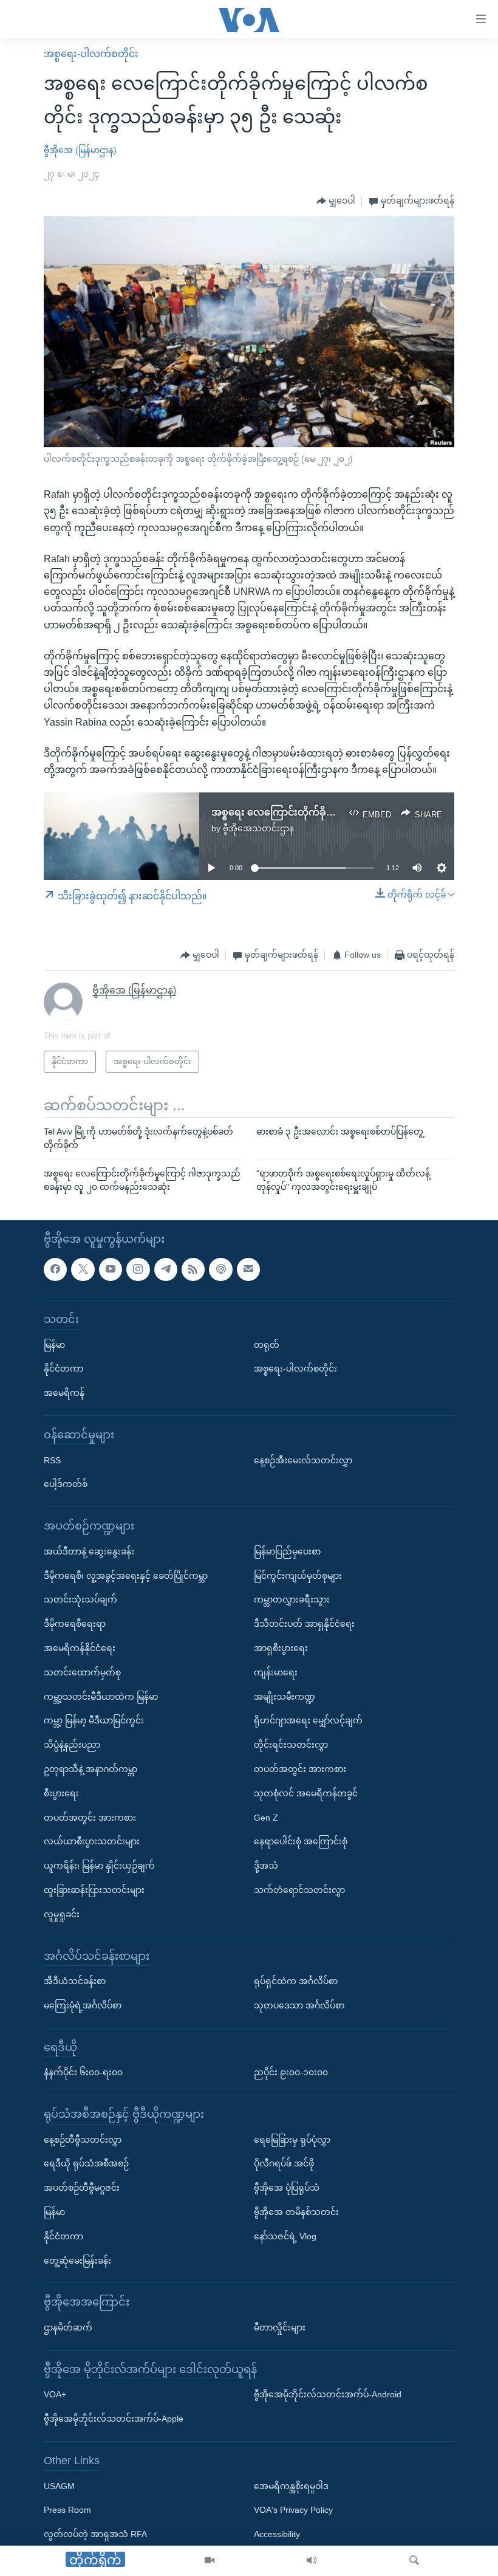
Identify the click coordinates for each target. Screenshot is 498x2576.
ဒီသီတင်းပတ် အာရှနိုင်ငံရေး (304, 1624)
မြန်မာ (54, 1344)
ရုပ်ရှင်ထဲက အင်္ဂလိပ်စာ (296, 1981)
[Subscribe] (248, 1269)
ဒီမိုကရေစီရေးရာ (75, 1624)
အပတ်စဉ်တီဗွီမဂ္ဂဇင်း (82, 2188)
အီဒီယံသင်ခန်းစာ (75, 1981)
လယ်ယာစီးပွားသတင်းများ (92, 1841)
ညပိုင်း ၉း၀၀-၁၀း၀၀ (291, 2072)
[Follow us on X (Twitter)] (83, 1269)
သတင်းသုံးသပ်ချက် (80, 1599)
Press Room (67, 2510)
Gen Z (266, 1817)
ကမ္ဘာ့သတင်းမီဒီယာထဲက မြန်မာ (101, 1696)
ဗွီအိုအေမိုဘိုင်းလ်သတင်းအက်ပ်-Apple (114, 2419)
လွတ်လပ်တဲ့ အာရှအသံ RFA (95, 2534)
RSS (52, 1460)
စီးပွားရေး (61, 1793)
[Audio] (312, 2561)
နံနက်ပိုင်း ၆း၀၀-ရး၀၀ (83, 2072)
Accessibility (277, 2534)
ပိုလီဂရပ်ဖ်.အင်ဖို (284, 2163)
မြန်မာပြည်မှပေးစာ (287, 1551)
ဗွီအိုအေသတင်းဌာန (258, 828)
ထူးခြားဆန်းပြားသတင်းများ (94, 1890)
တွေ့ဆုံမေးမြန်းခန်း (77, 2260)
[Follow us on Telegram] (166, 1269)
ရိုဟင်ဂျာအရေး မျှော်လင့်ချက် (308, 1720)
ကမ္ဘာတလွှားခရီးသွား (292, 1599)
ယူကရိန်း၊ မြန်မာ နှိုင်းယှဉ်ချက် (99, 1866)
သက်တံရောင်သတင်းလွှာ (299, 1890)
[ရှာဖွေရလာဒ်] (414, 2561)
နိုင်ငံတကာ (63, 1369)
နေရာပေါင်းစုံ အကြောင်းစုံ (301, 1841)
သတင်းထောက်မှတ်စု (82, 1672)
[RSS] (193, 1269)
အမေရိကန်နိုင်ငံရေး (80, 1648)
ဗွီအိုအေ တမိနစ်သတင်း (296, 2212)
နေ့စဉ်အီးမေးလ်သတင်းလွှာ (303, 1460)
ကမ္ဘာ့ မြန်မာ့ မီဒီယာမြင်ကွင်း (94, 1720)
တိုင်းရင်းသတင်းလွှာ (291, 1745)
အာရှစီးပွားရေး (281, 1648)
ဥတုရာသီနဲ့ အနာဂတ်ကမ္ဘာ (90, 1769)
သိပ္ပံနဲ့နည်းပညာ (72, 1745)
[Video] (210, 2561)
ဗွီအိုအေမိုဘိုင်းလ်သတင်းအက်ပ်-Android (328, 2394)
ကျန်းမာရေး (276, 1672)
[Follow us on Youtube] (111, 1269)
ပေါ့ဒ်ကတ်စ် (66, 1484)
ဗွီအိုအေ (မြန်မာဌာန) (80, 150)
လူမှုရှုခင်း (62, 1914)
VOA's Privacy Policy (293, 2510)
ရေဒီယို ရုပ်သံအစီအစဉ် (86, 2163)
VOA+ (55, 2394)
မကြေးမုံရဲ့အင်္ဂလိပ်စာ (83, 2005)
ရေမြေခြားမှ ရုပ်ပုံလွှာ (292, 2139)
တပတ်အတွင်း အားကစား (90, 1817)
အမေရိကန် (64, 1393)
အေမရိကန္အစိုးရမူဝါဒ (291, 2485)
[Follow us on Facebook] (55, 1269)
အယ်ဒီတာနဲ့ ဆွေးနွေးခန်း (89, 1551)
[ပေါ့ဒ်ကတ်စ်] (220, 1269)
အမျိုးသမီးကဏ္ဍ (285, 1696)
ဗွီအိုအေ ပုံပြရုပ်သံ (287, 2188)
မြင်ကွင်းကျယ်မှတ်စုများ (298, 1575)
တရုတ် (267, 1344)
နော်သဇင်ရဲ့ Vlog (285, 2236)
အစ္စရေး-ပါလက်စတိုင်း (91, 54)
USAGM (59, 2485)
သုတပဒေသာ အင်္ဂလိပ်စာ (299, 2005)
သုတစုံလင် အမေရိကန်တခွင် (306, 1793)
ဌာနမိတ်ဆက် (68, 2327)
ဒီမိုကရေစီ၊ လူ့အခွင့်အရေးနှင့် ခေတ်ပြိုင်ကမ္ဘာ (126, 1575)
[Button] (336, 201)
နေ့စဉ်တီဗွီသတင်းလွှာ (83, 2139)
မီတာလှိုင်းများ (280, 2327)
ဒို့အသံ (266, 1866)
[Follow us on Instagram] (138, 1269)
